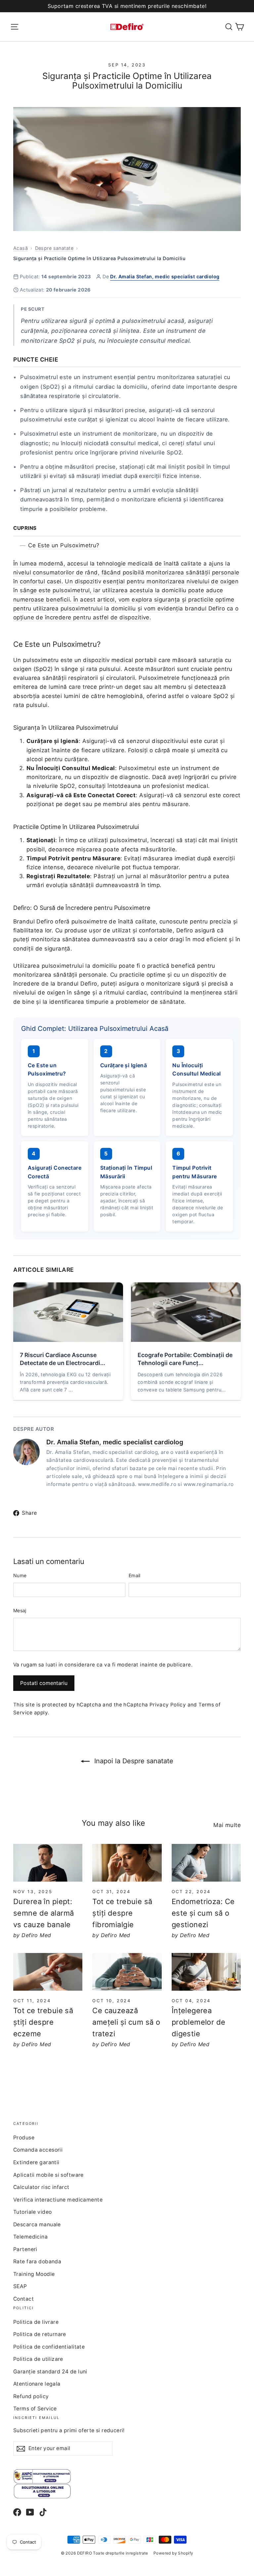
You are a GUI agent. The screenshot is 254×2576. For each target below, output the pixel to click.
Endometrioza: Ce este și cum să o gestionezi (203, 1913)
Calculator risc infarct (41, 2187)
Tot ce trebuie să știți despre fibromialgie (122, 1913)
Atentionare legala (37, 2384)
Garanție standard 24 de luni (50, 2372)
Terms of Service (35, 2409)
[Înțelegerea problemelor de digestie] (206, 1972)
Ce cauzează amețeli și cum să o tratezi (126, 2022)
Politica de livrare (36, 2322)
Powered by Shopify (173, 2553)
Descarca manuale (37, 2225)
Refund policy (31, 2396)
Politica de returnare (40, 2334)
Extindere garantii (36, 2162)
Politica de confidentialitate (49, 2347)
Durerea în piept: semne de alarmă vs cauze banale (43, 1913)
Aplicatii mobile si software (48, 2175)
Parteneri (25, 2249)
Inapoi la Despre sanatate (133, 1761)
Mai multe (227, 1825)
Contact (23, 2299)
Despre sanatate (54, 248)
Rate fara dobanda (37, 2262)
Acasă (21, 248)
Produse (24, 2138)
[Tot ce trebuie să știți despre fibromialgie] (127, 1863)
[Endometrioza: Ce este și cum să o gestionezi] (206, 1863)
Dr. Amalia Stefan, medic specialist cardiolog (165, 276)
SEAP (20, 2286)
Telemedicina (30, 2237)
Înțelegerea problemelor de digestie (199, 2022)
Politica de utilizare (38, 2359)
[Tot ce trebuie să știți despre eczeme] (48, 1972)
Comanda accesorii (38, 2150)
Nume (20, 1575)
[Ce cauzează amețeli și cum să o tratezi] (127, 1972)
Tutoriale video (32, 2212)
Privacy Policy (168, 1705)
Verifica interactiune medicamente (58, 2200)
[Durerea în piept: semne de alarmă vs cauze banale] (48, 1863)
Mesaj (20, 1610)
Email (135, 1575)
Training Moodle (34, 2274)
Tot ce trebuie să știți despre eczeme (43, 2022)
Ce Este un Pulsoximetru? (64, 545)
